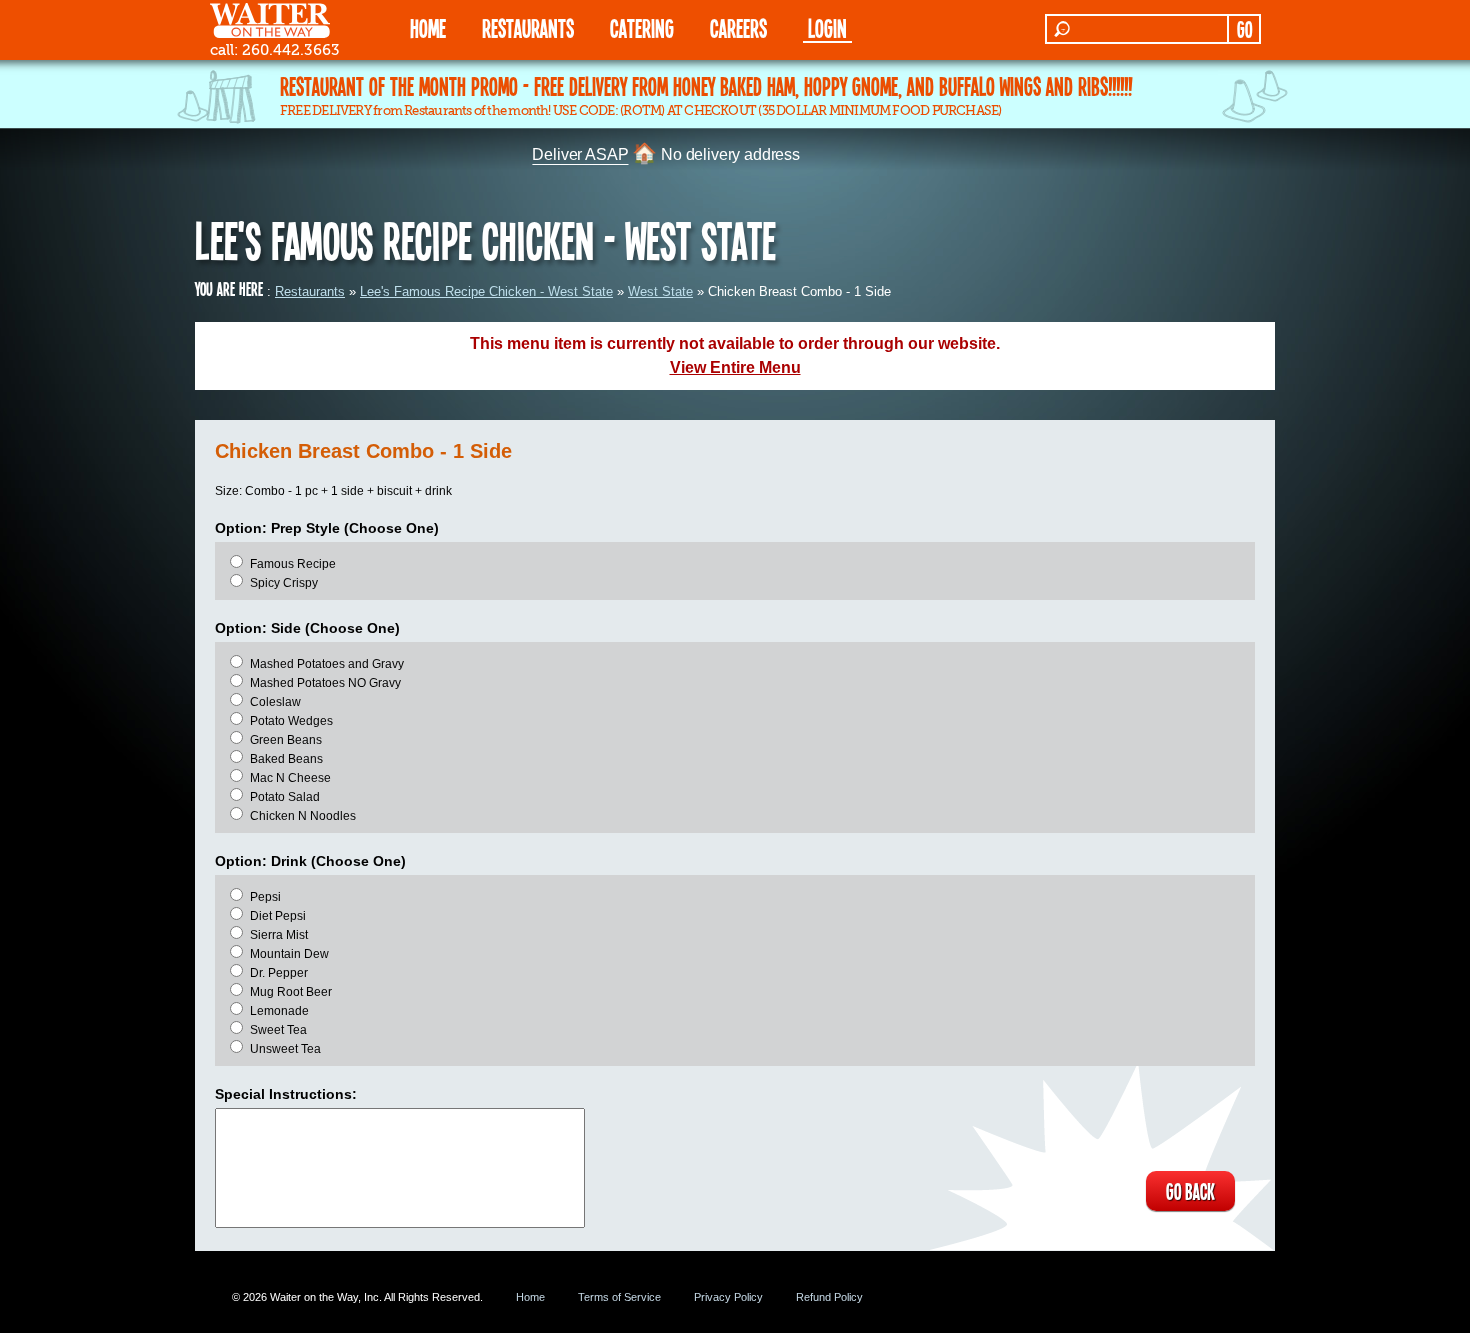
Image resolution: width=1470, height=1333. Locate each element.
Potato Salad (285, 797)
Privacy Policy (728, 1297)
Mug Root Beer (291, 992)
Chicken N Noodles (303, 816)
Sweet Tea (278, 1030)
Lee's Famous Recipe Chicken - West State (486, 291)
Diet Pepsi (278, 916)
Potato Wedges (291, 721)
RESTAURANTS (528, 27)
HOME (428, 27)
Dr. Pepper (279, 973)
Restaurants (310, 291)
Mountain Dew (289, 954)
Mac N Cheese (290, 778)
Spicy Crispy (284, 583)
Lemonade (279, 1011)
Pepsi (265, 897)
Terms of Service (619, 1297)
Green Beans (286, 740)
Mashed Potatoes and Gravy (327, 664)
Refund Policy (829, 1297)
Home (530, 1297)
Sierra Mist (279, 935)
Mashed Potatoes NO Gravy (325, 683)
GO (1244, 29)
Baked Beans (286, 759)
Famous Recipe (293, 564)
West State (660, 291)
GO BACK (1190, 1191)
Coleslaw (275, 702)
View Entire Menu (735, 367)
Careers (738, 27)
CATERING (642, 27)
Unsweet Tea (285, 1049)
